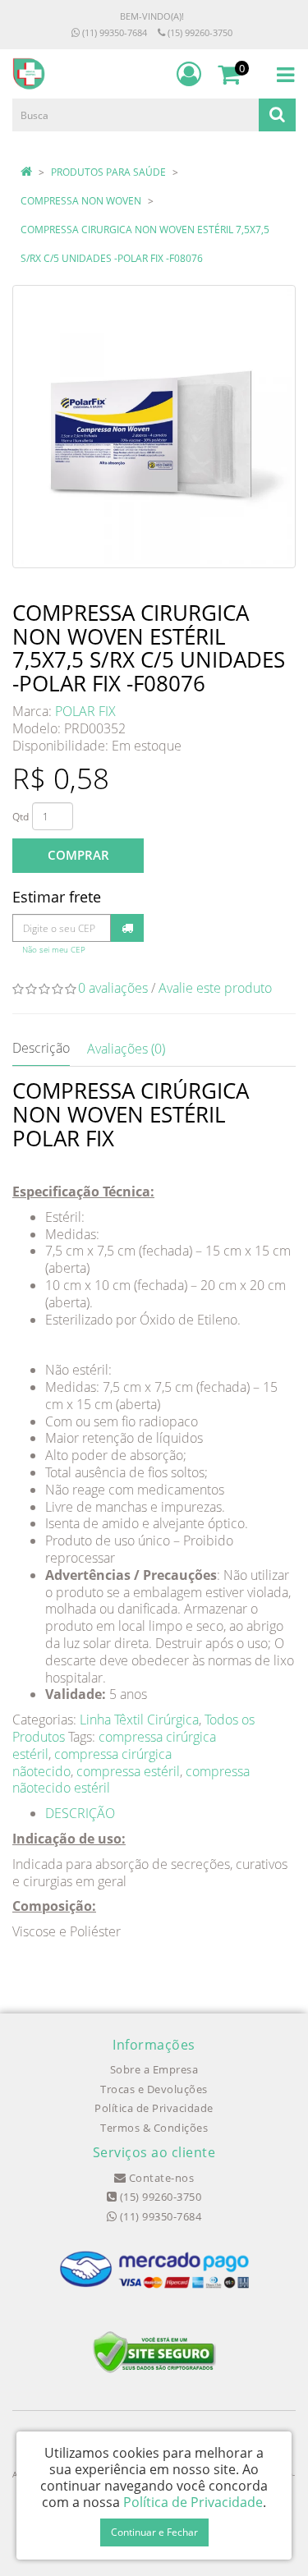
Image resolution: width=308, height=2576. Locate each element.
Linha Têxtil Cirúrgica (139, 1720)
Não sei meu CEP (54, 950)
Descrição (41, 1048)
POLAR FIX (85, 711)
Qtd (21, 817)
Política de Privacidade (154, 2108)
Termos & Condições (154, 2128)
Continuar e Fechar (154, 2532)
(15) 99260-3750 (199, 32)
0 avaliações (113, 988)
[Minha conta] (189, 74)
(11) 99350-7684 (113, 32)
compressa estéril (128, 1771)
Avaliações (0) (126, 1049)
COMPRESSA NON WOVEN (81, 201)
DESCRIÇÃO (80, 1813)
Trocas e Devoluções (154, 2089)
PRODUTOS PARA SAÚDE (108, 172)
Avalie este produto (215, 988)
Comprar (78, 855)
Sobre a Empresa (154, 2069)
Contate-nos (160, 2178)
